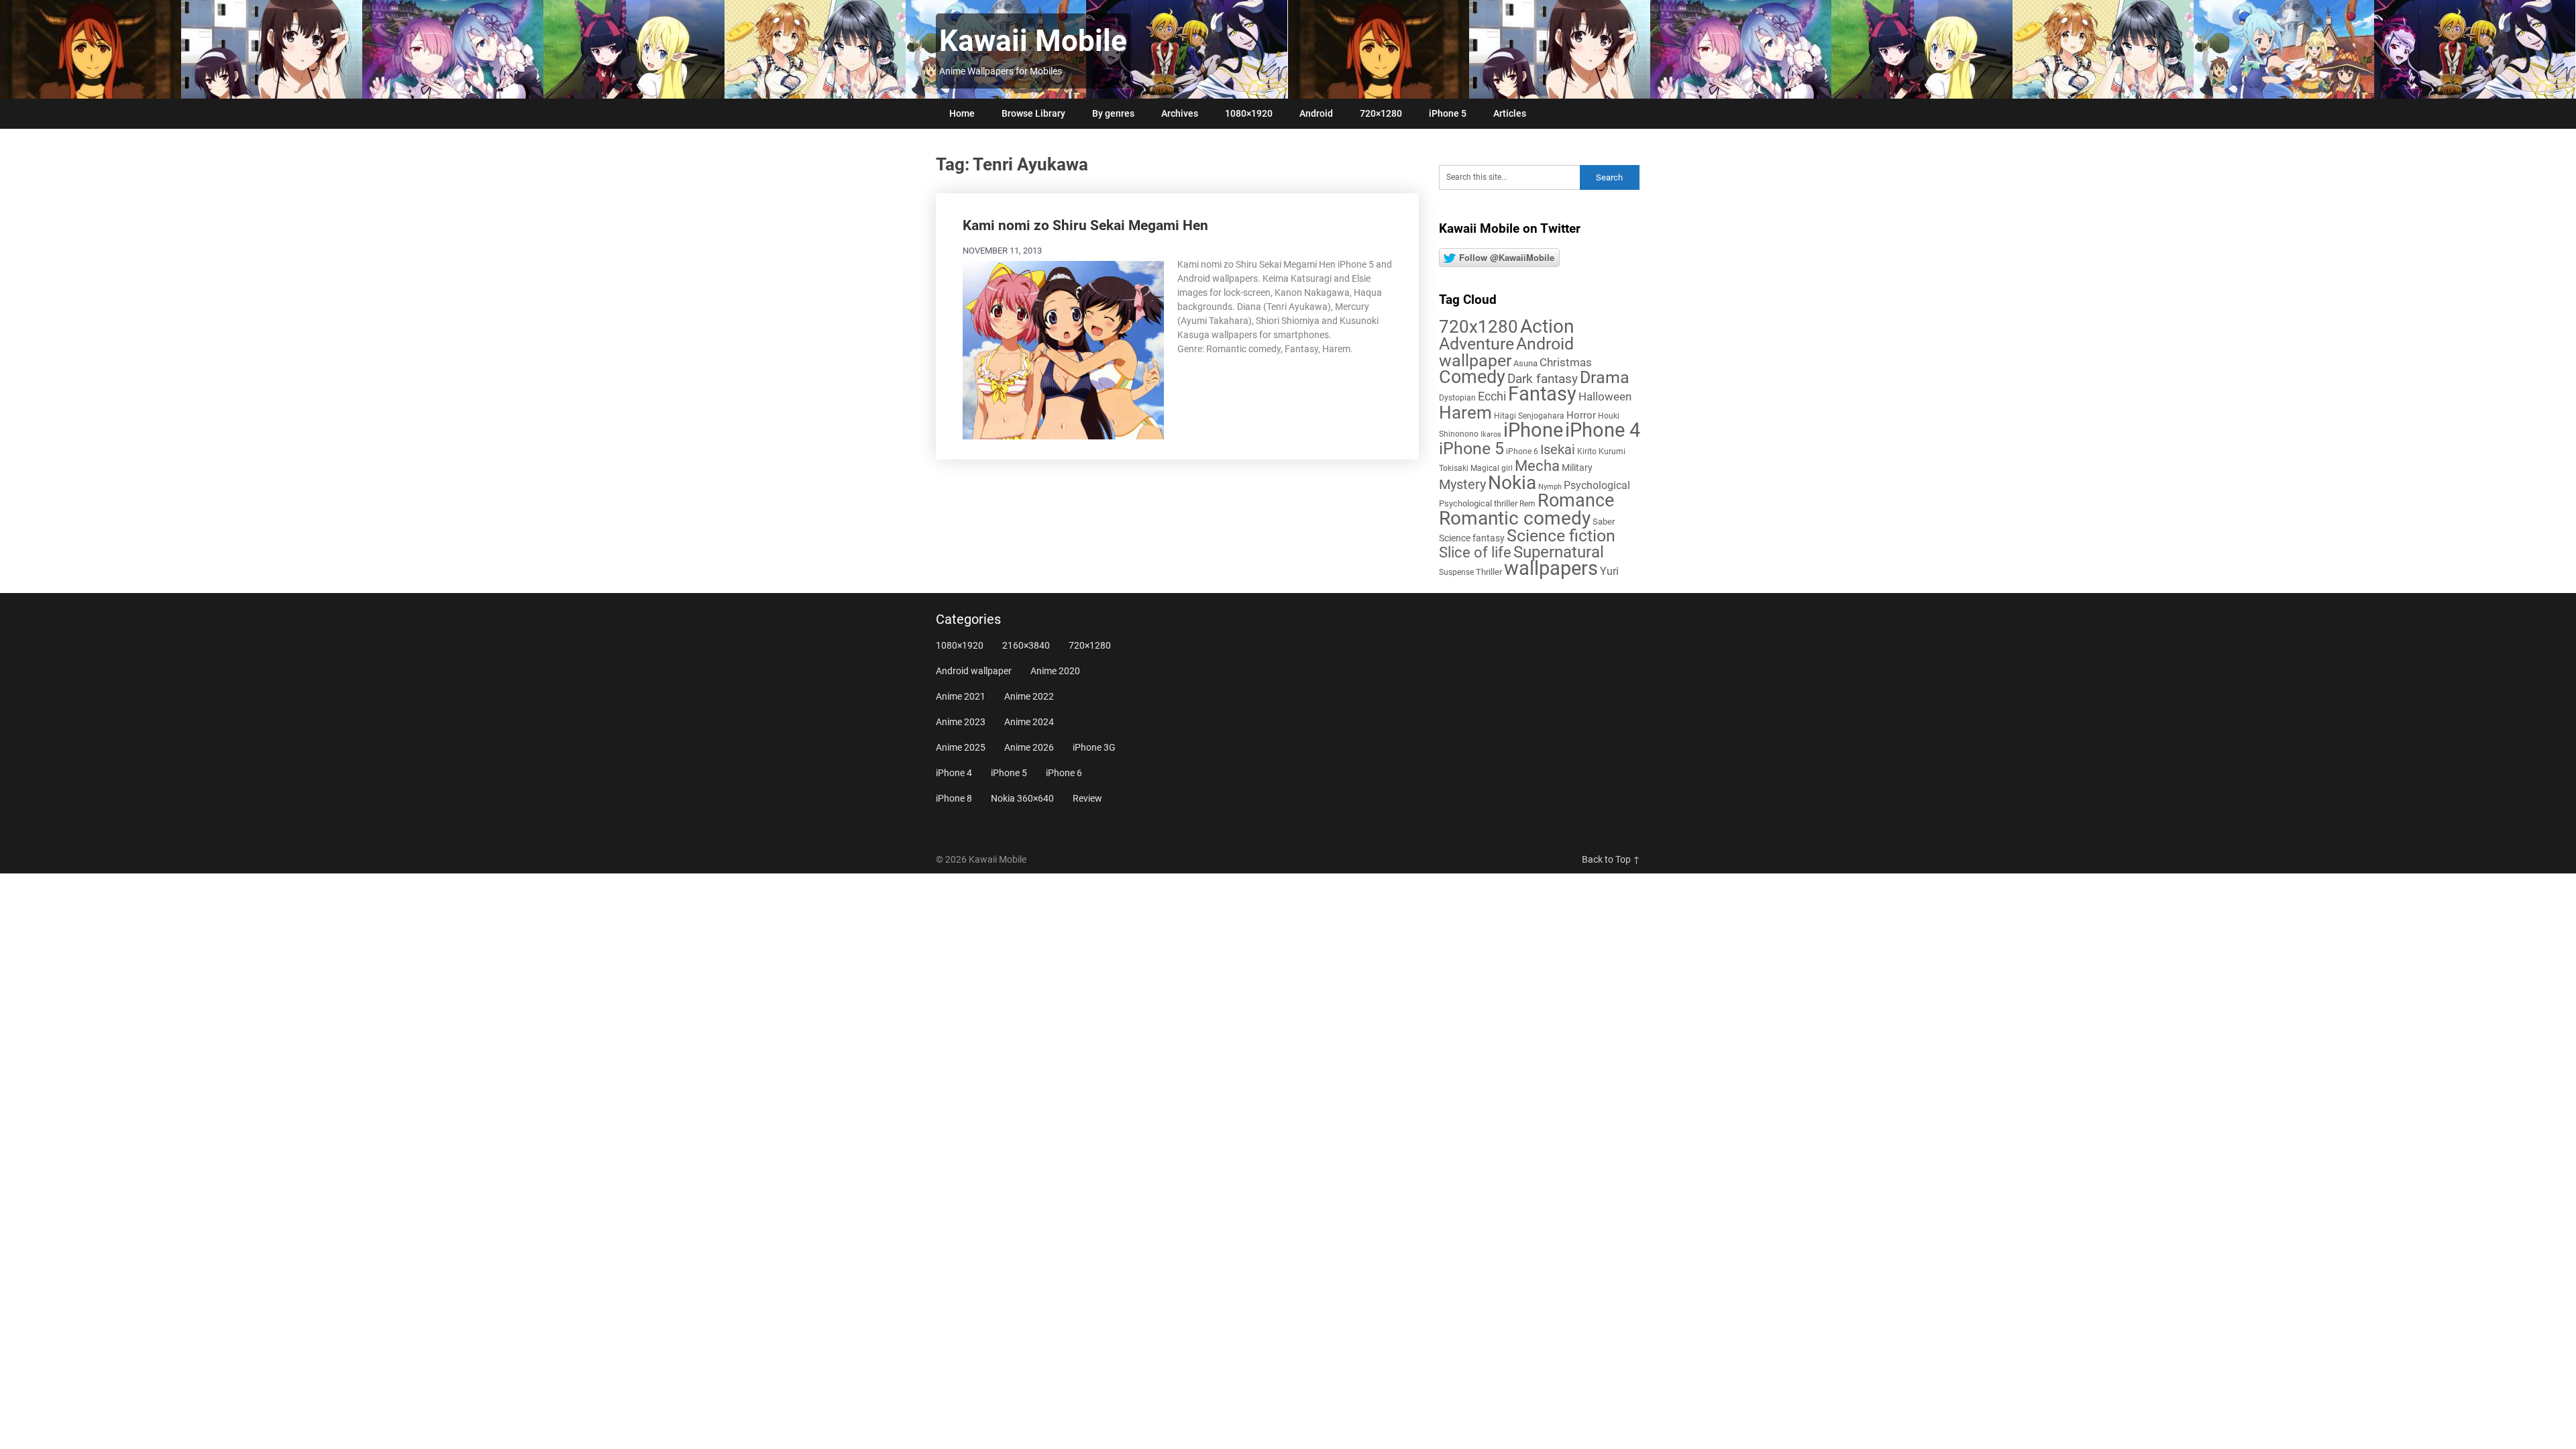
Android (1316, 113)
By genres (1113, 113)
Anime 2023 (961, 722)
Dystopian (1457, 398)
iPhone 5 (1448, 113)
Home (962, 113)
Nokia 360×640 (1022, 798)
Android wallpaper (1506, 352)
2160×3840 (1026, 645)
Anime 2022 (1029, 696)
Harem (1465, 412)
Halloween (1605, 396)
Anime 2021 (961, 696)
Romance (1576, 500)
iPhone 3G (1094, 747)
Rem (1527, 504)
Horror (1581, 415)
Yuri (1609, 571)
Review (1087, 798)
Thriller (1489, 572)
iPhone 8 (954, 798)
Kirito (1587, 451)
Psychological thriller (1478, 503)
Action (1547, 326)
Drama (1605, 377)
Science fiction (1561, 536)
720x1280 (1479, 327)
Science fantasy (1472, 538)
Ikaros (1491, 434)
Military (1577, 468)
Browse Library (1033, 113)
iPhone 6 (1522, 451)
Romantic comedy (1515, 518)
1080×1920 (1249, 113)
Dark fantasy (1543, 379)
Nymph (1550, 487)
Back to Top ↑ (1611, 859)
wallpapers (1551, 568)
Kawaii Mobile (1033, 41)
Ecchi (1492, 396)
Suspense (1456, 572)
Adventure (1477, 343)
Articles (1510, 113)
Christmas (1566, 362)
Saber (1604, 522)
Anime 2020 (1055, 671)
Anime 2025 (961, 747)
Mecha (1537, 466)
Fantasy (1542, 394)
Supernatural (1559, 552)
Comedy (1472, 377)
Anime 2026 (1029, 747)
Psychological (1597, 485)
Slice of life (1475, 552)
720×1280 (1381, 113)
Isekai (1558, 449)
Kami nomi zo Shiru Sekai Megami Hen (1085, 225)
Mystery (1462, 485)
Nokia (1512, 483)
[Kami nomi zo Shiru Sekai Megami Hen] (1063, 349)
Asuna (1525, 363)
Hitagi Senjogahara (1529, 416)
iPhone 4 (1603, 430)
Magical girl (1492, 468)
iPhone (1533, 430)
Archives (1180, 113)
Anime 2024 (1029, 722)
